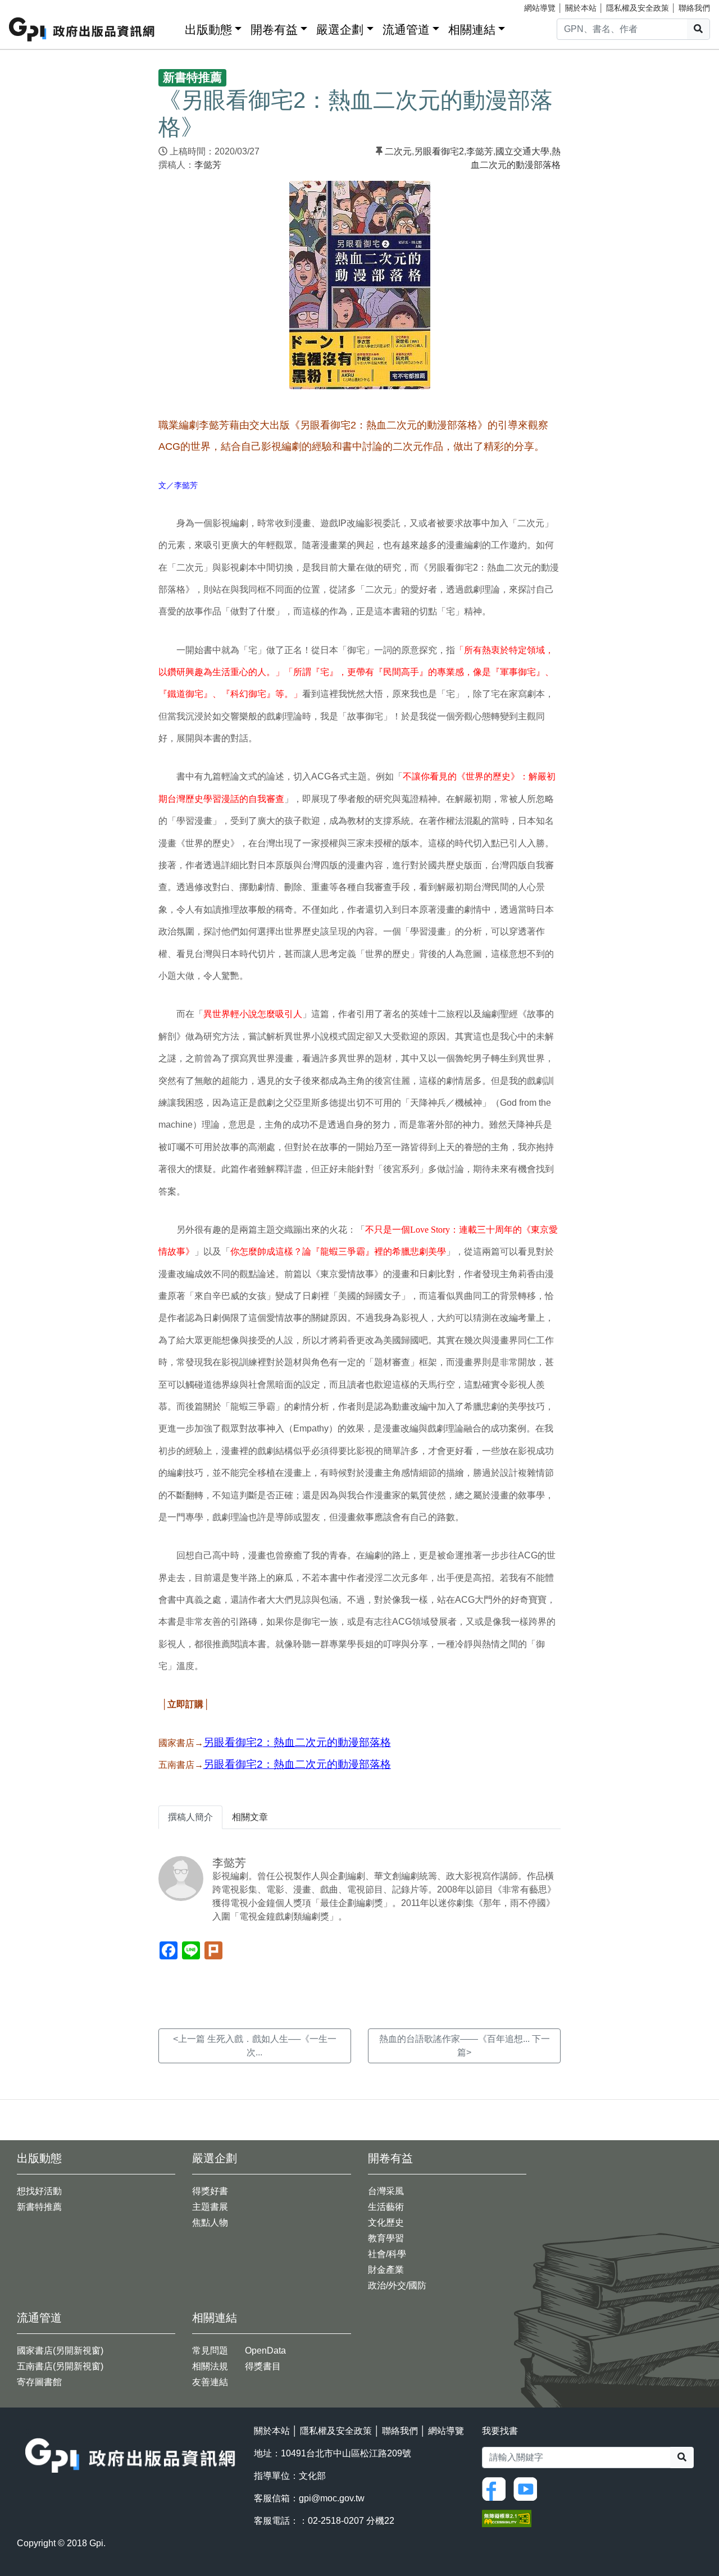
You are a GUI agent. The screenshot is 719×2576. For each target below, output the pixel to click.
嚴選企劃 (340, 29)
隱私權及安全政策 (638, 8)
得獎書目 (263, 2366)
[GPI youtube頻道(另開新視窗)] (528, 2489)
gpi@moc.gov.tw (332, 2498)
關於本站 (581, 8)
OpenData (265, 2351)
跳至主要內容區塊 (31, 6)
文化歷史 (386, 2222)
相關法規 (210, 2366)
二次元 (398, 151)
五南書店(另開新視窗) (60, 2366)
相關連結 (472, 29)
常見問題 (210, 2351)
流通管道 (406, 29)
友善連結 (210, 2382)
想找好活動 (39, 2191)
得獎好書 (210, 2191)
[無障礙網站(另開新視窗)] (507, 2518)
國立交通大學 (522, 151)
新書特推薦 (39, 2207)
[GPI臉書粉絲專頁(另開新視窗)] (497, 2489)
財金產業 (386, 2270)
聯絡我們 (694, 8)
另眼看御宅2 (439, 151)
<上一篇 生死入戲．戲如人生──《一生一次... (255, 2046)
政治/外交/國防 (397, 2285)
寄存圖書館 (39, 2382)
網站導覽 (540, 8)
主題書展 (210, 2207)
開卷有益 (274, 29)
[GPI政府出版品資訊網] (82, 29)
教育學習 (386, 2238)
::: (172, 27)
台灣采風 (386, 2191)
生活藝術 (386, 2207)
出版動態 (208, 29)
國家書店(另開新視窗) (60, 2351)
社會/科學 (387, 2254)
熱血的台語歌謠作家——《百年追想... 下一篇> (465, 2046)
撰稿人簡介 (190, 1817)
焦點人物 (210, 2222)
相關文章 (250, 1817)
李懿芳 (208, 165)
